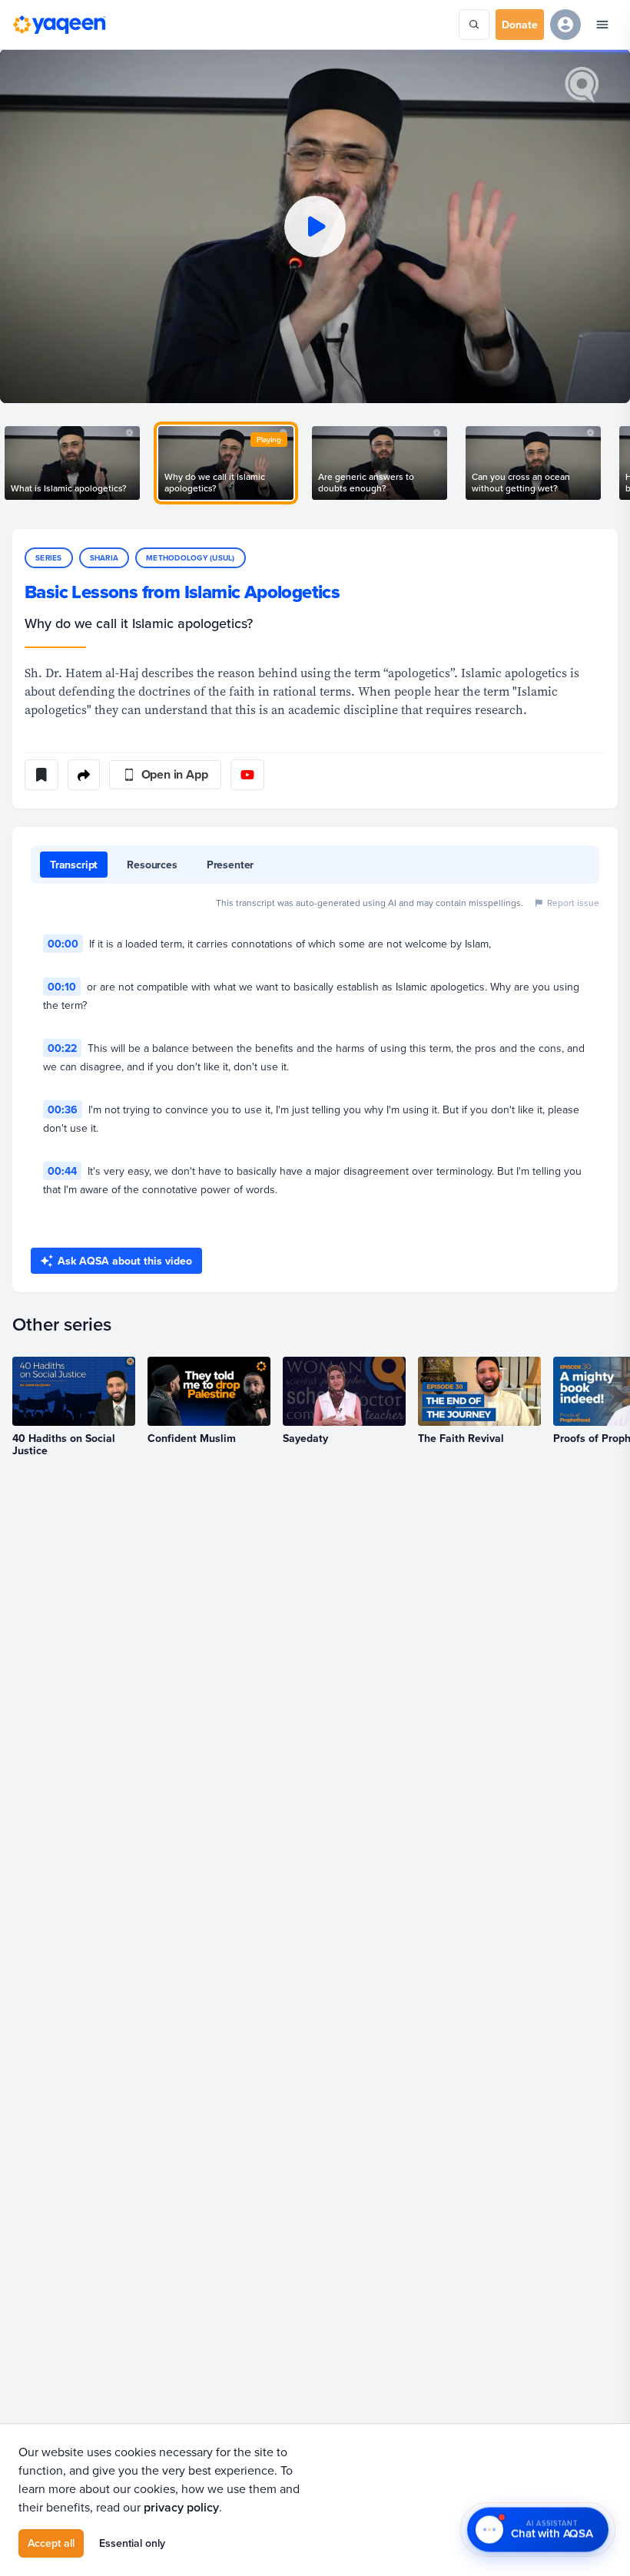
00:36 (63, 1109)
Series (49, 558)
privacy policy (181, 2507)
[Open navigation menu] (602, 25)
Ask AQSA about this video (125, 1261)
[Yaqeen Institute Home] (59, 25)
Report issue (573, 903)
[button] (315, 226)
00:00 (63, 944)
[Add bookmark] (41, 775)
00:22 (62, 1048)
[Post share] (84, 775)
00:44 (62, 1171)
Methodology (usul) (191, 558)
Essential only (132, 2543)
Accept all (51, 2543)
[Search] (474, 25)
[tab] (74, 865)
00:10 (62, 987)
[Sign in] (565, 25)
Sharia (104, 558)
